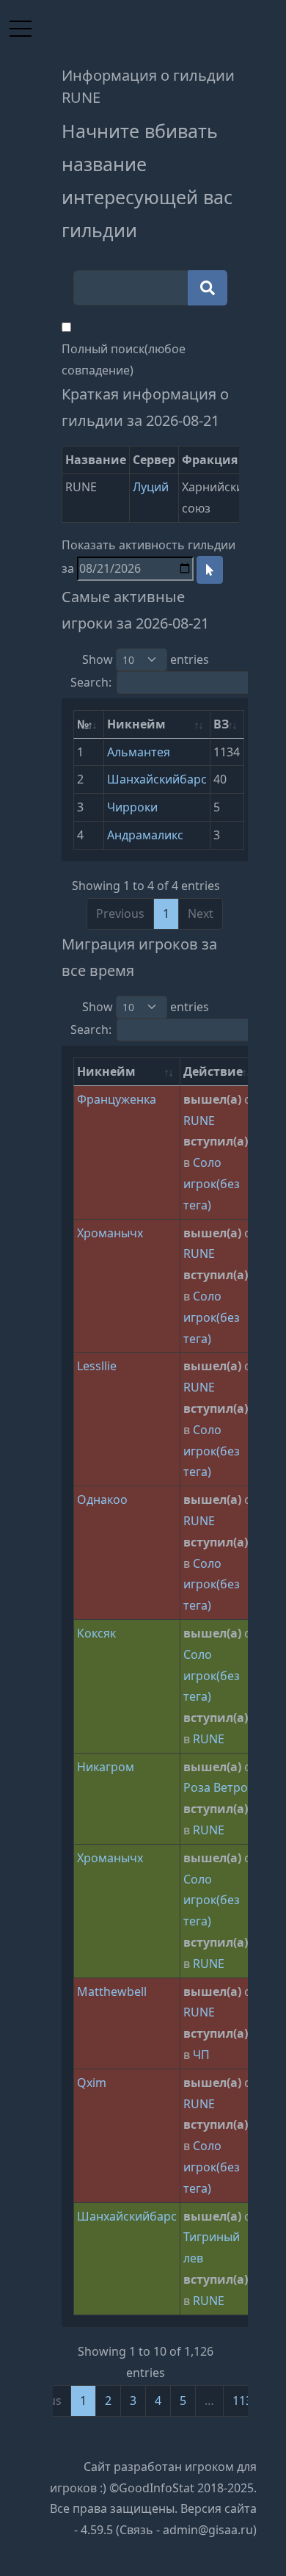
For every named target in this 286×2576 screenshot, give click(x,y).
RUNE (199, 1121)
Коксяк (96, 1633)
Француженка (117, 1099)
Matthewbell (112, 1991)
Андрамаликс (145, 835)
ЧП (201, 2055)
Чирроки (132, 807)
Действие (213, 1071)
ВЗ (221, 724)
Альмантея (139, 752)
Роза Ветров (219, 1787)
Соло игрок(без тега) (212, 1184)
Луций (151, 487)
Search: (91, 682)
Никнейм (136, 724)
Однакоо (102, 1499)
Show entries (146, 659)
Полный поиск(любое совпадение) (124, 359)
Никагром (106, 1767)
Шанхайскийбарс (157, 779)
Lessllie (97, 1366)
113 (242, 2400)
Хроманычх (110, 1233)
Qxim (92, 2083)
